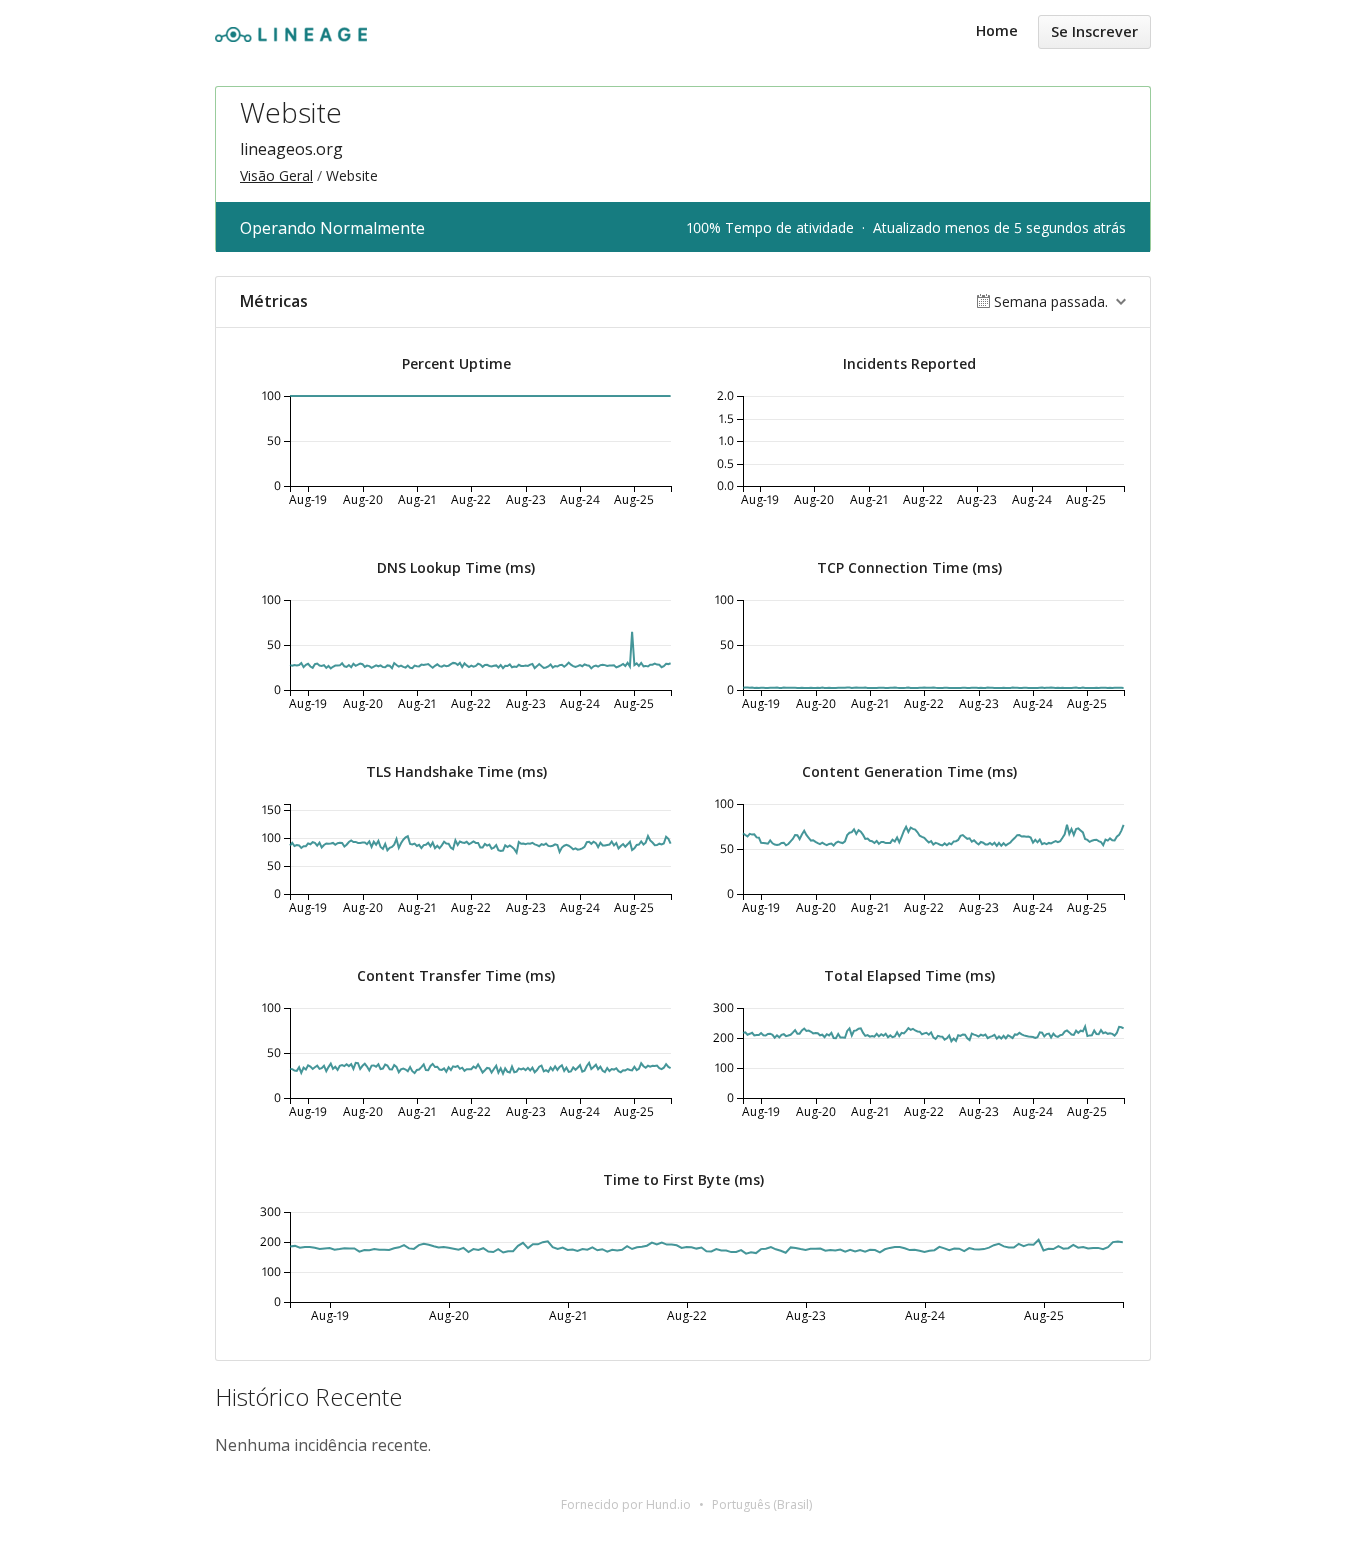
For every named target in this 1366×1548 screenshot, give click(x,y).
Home (997, 30)
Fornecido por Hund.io (626, 1504)
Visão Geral (276, 175)
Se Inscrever (1094, 31)
